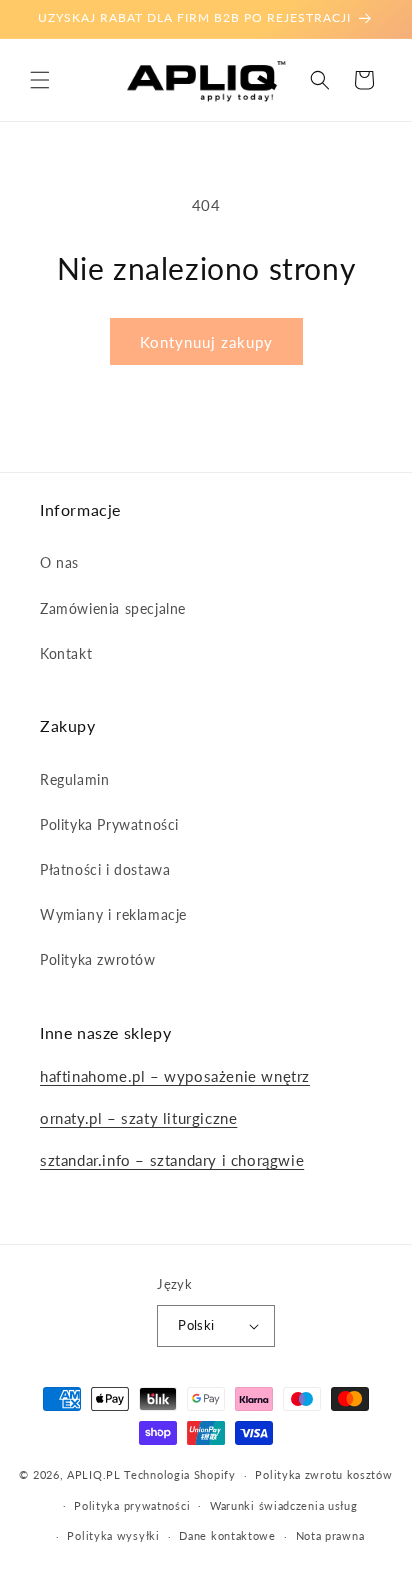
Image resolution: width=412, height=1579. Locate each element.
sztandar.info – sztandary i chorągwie (172, 1160)
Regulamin (74, 779)
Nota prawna (330, 1535)
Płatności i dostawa (105, 869)
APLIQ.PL (95, 1474)
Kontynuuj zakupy (206, 342)
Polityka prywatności (132, 1505)
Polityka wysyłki (113, 1535)
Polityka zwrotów (98, 959)
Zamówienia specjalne (113, 608)
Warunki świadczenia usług (284, 1505)
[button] (40, 80)
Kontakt (66, 653)
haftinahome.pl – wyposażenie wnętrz (175, 1076)
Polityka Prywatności (109, 824)
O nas (59, 562)
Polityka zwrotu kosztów (323, 1474)
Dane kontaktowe (227, 1535)
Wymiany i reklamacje (113, 914)
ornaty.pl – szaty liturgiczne (138, 1118)
